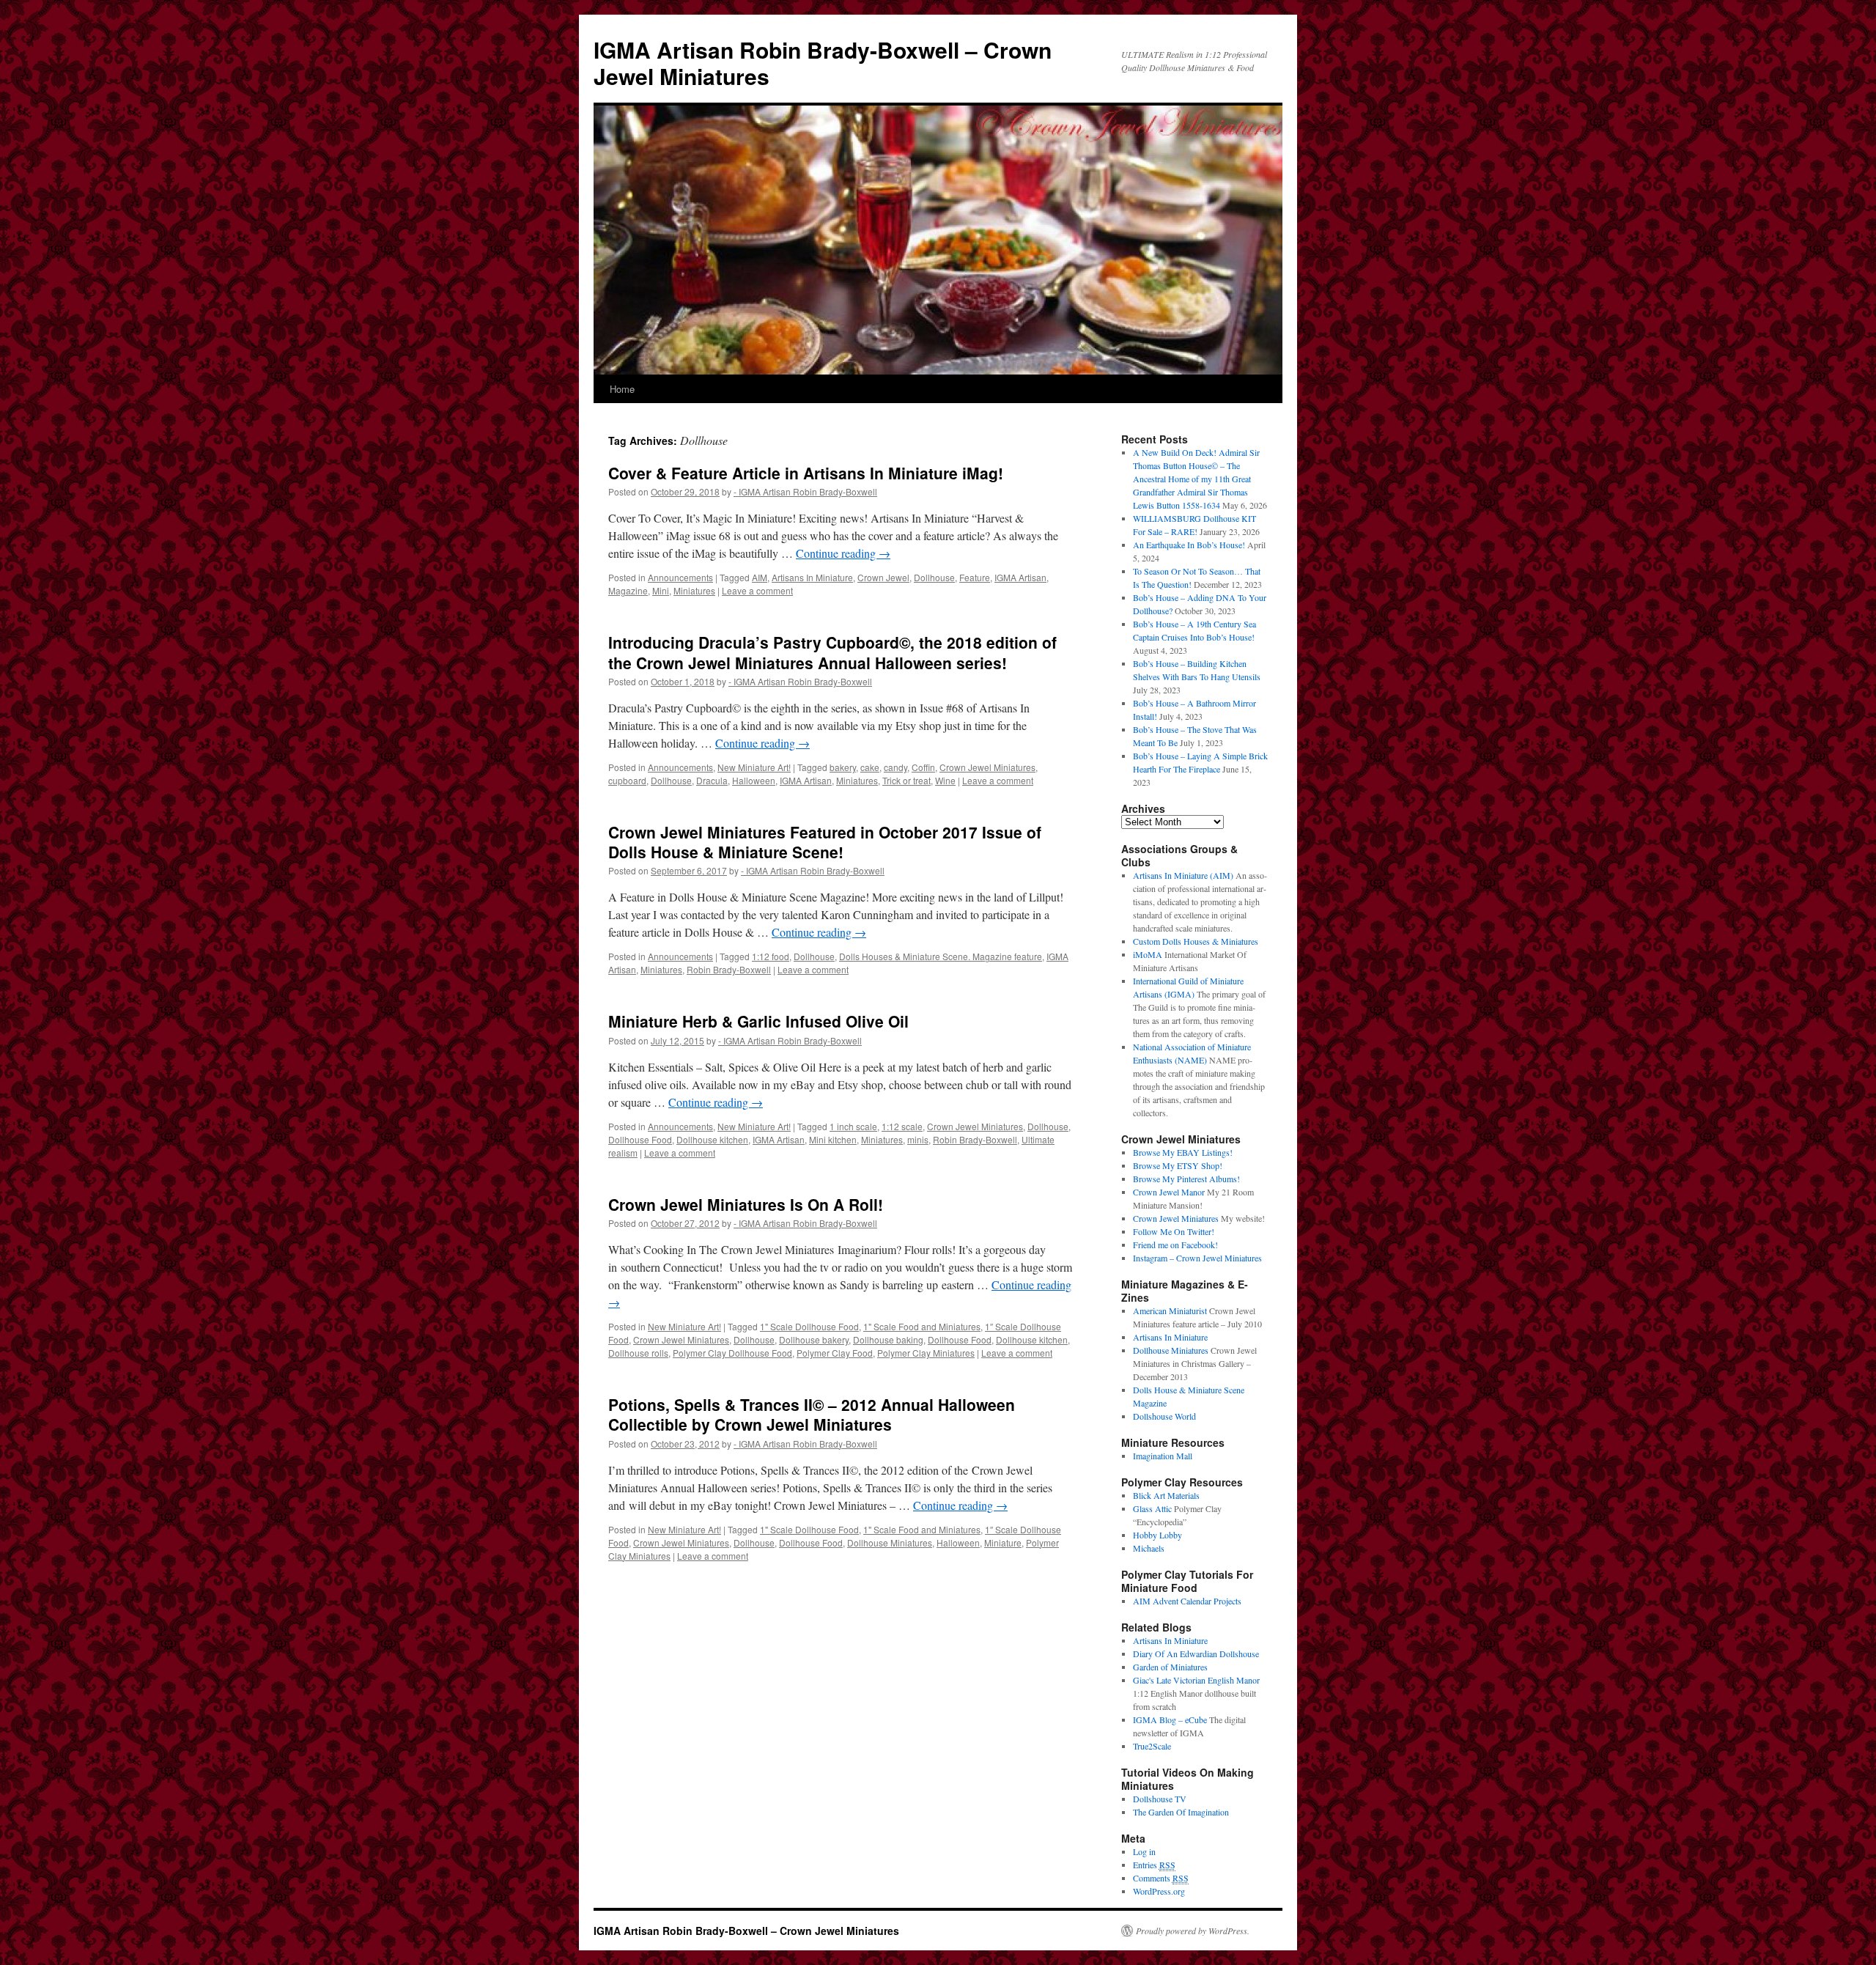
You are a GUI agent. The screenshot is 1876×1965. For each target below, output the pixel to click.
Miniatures (694, 590)
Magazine (628, 590)
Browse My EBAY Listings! (1183, 1152)
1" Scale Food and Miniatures (922, 1326)
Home (622, 389)
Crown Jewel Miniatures (987, 767)
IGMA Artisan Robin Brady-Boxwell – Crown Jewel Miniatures (823, 63)
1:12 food (771, 956)
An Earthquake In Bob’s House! (1189, 545)
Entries (1154, 1865)
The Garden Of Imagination (1181, 1812)
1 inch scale (853, 1126)
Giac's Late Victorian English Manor (1196, 1680)
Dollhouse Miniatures (890, 1542)
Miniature (1003, 1542)
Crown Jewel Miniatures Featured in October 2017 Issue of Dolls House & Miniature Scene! (825, 842)
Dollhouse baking (888, 1339)
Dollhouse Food (640, 1139)
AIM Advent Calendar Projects (1187, 1601)
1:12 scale (902, 1126)
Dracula (712, 780)
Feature (975, 577)
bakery (843, 767)
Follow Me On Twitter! (1174, 1231)
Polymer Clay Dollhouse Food (732, 1353)
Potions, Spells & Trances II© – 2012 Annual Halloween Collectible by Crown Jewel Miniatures (812, 1414)
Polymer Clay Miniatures (926, 1353)
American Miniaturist (1170, 1310)
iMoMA (1148, 954)
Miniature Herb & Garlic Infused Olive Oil (758, 1021)
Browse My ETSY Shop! (1178, 1165)
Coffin (923, 767)
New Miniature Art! (754, 767)
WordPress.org (1159, 1891)
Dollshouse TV (1160, 1799)
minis (918, 1139)
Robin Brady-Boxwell (729, 969)
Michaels (1149, 1548)
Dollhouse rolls (638, 1353)
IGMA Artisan (1020, 577)
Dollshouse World (1164, 1416)
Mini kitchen (833, 1139)
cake (870, 767)
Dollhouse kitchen (712, 1139)
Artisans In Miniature (812, 577)
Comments (1161, 1878)
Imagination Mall (1163, 1456)
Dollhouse (934, 577)
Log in (1144, 1851)
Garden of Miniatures (1170, 1667)
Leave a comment (757, 590)
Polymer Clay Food (835, 1353)
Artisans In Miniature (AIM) (1183, 875)
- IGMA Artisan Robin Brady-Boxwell (805, 491)
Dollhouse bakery (814, 1339)
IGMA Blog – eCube (1170, 1719)
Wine (945, 780)
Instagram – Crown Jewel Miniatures (1197, 1258)
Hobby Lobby (1157, 1535)
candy (895, 767)
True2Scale (1152, 1746)
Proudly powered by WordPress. (1193, 1931)
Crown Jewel (883, 577)
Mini (661, 590)
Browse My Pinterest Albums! (1186, 1179)
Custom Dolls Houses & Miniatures (1196, 941)
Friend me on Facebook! (1175, 1245)
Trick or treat (906, 780)
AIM (760, 577)
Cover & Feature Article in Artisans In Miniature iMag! (806, 473)
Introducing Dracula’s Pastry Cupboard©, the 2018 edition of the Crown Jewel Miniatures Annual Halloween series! (832, 652)
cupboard (627, 780)
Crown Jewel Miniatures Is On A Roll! (746, 1204)
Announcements (680, 577)
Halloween (754, 780)
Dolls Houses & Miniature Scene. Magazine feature (941, 956)
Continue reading (843, 553)
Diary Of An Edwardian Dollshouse (1196, 1654)
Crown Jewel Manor (1169, 1192)
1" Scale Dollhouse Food (809, 1326)
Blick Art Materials (1166, 1495)
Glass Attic (1152, 1508)
